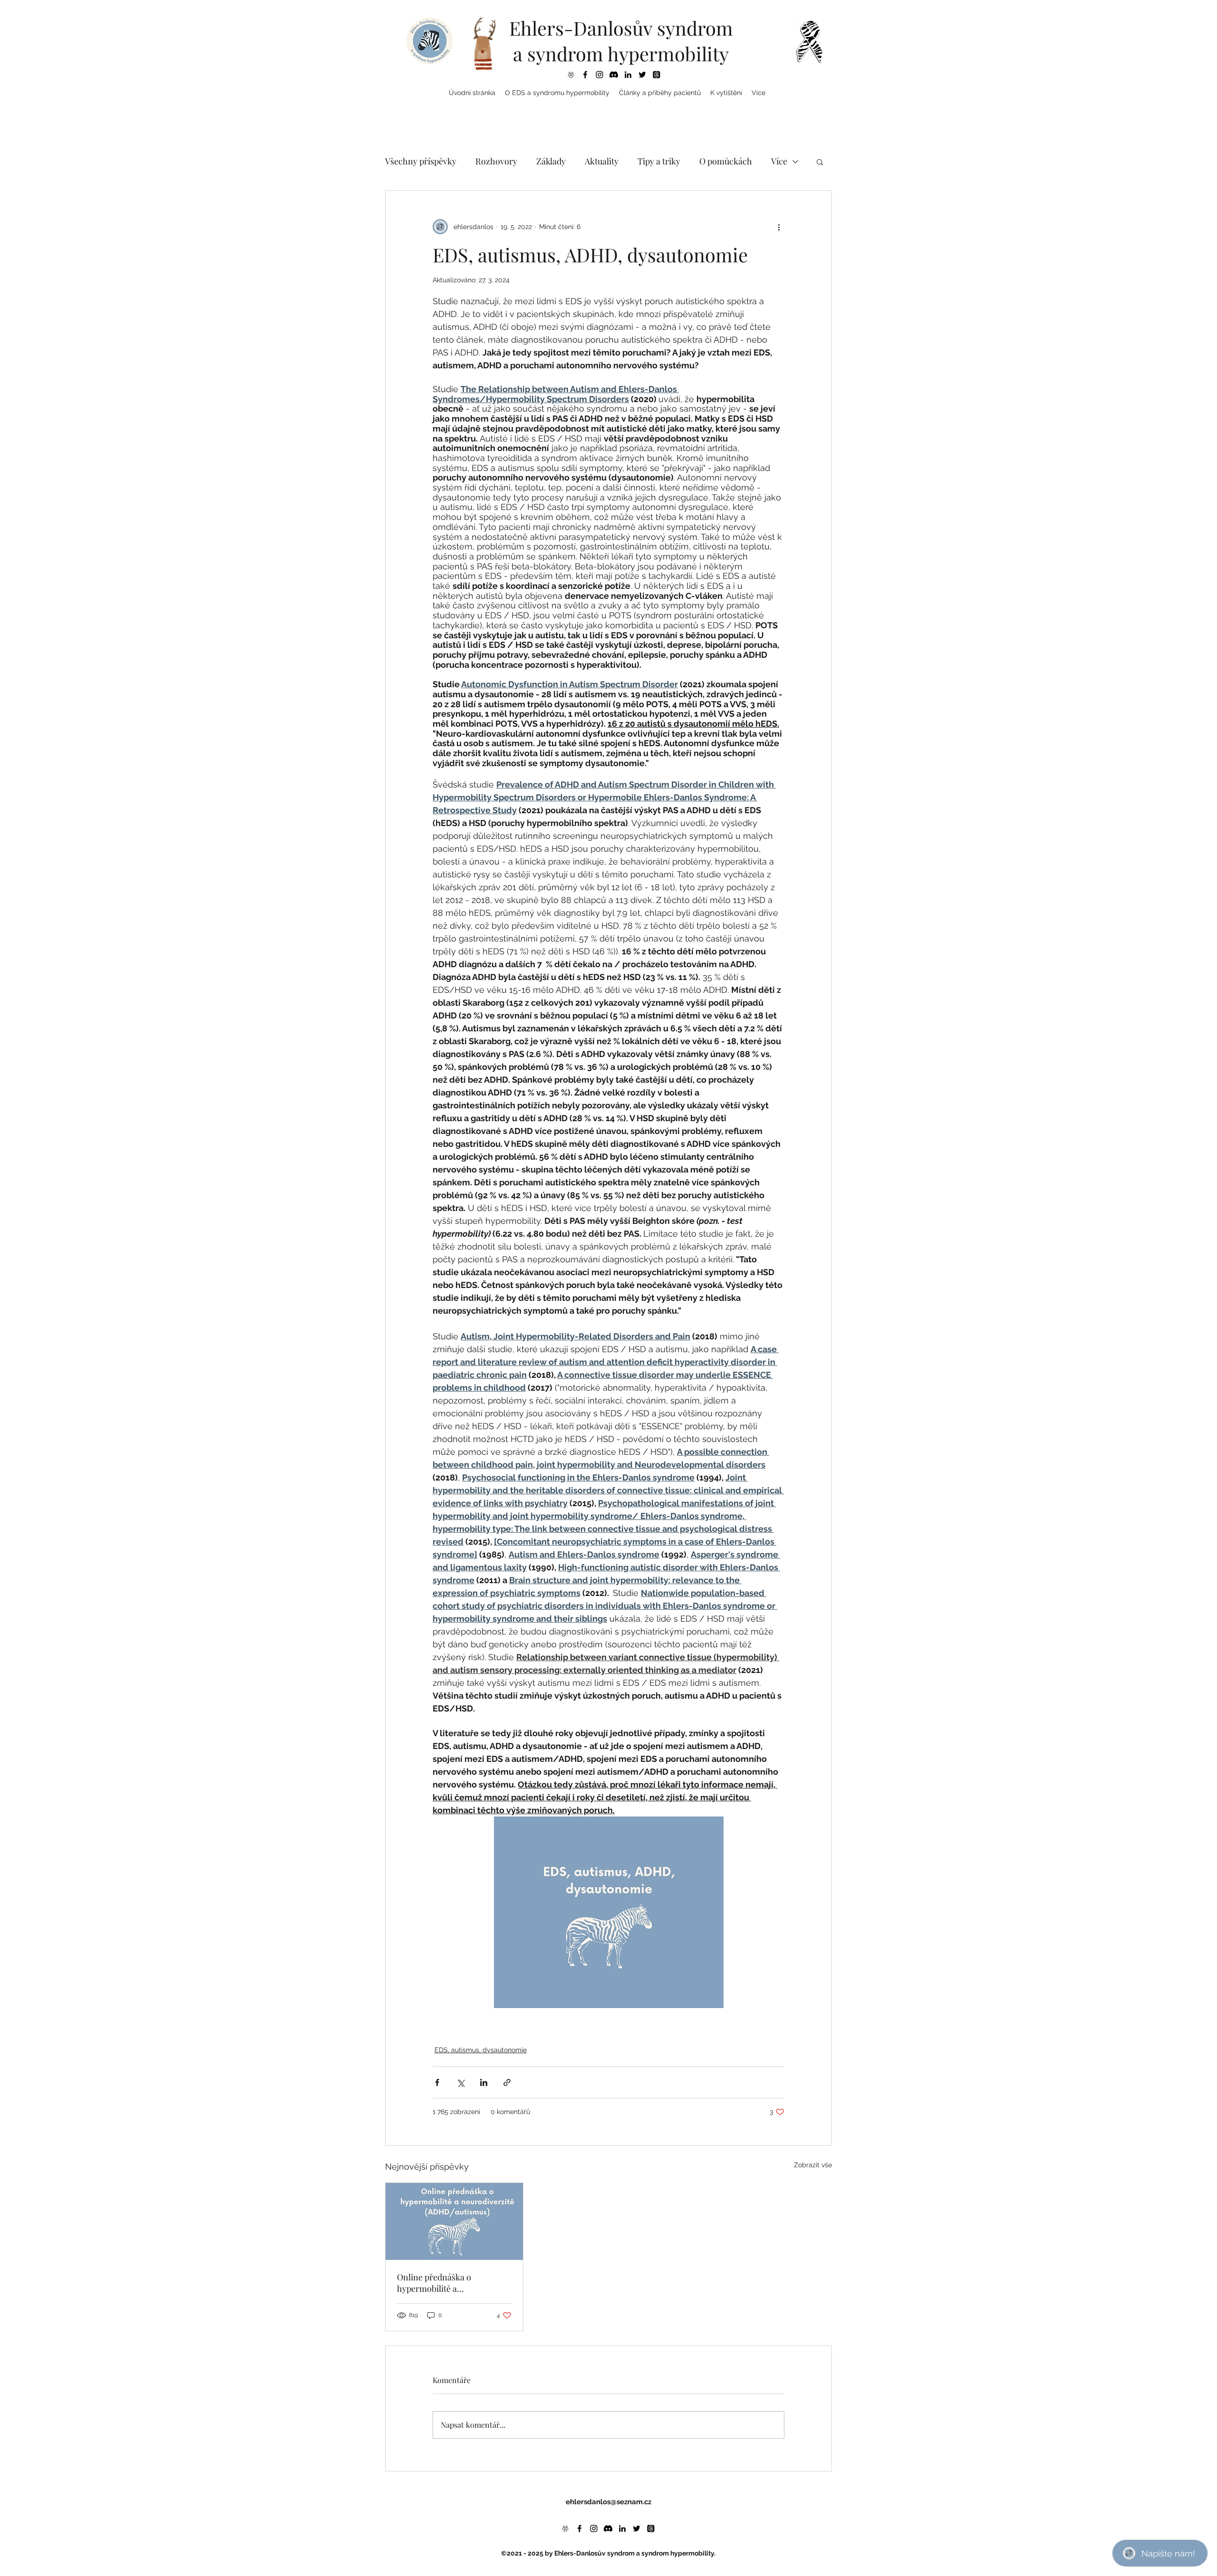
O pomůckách (726, 161)
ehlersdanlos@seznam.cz (608, 2502)
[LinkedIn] (628, 75)
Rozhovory (496, 161)
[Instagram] (599, 75)
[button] (557, 93)
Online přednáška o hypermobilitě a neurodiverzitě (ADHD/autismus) (434, 2283)
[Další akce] (779, 227)
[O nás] (571, 75)
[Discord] (614, 75)
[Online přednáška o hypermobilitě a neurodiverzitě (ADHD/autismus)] (454, 2221)
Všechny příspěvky (421, 161)
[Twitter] (642, 75)
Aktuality (602, 161)
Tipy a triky (659, 161)
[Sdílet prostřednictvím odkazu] (507, 2082)
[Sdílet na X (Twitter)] (460, 2082)
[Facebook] (585, 75)
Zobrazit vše (813, 2165)
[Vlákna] (657, 75)
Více (779, 161)
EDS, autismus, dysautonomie (481, 2050)
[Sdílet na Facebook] (437, 2082)
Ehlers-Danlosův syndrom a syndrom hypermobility (621, 41)
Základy (551, 161)
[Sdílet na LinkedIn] (484, 2082)
